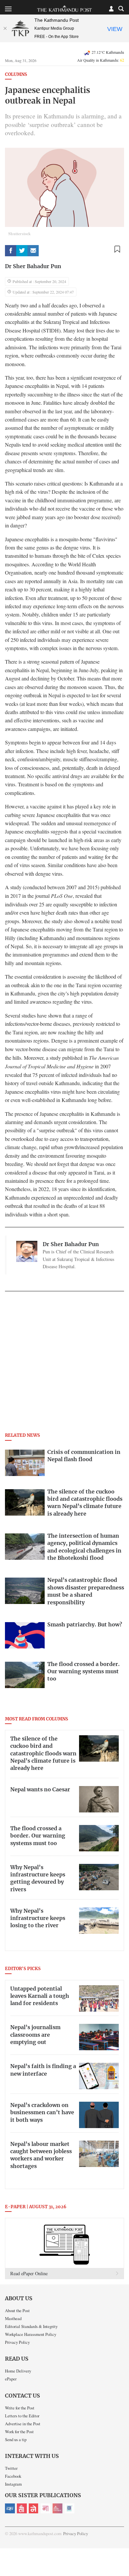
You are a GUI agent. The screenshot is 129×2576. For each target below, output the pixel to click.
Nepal (34, 2508)
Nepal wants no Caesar (40, 1790)
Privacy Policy (17, 2342)
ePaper (11, 2379)
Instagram (13, 2484)
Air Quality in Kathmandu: (101, 60)
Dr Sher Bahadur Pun (33, 267)
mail (33, 251)
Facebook (13, 2476)
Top (122, 2552)
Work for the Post (19, 2432)
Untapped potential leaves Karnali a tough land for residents (40, 1996)
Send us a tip (16, 2439)
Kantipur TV (69, 2508)
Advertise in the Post (23, 2424)
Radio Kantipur (58, 2508)
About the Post (17, 2310)
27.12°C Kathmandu (108, 52)
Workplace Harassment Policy (31, 2334)
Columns (16, 75)
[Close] (5, 28)
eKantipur (10, 2508)
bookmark (117, 249)
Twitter (11, 2468)
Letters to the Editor (22, 2416)
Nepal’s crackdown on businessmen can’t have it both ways (42, 2113)
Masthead (13, 2318)
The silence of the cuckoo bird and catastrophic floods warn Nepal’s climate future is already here (43, 1754)
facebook (11, 251)
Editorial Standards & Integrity (31, 2326)
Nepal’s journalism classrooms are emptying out (35, 2035)
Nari (46, 2508)
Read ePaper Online (29, 2273)
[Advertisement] (64, 1364)
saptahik (22, 2508)
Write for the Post (20, 2408)
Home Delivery (18, 2371)
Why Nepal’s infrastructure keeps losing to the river (38, 1918)
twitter (22, 251)
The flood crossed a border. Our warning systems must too (38, 1836)
